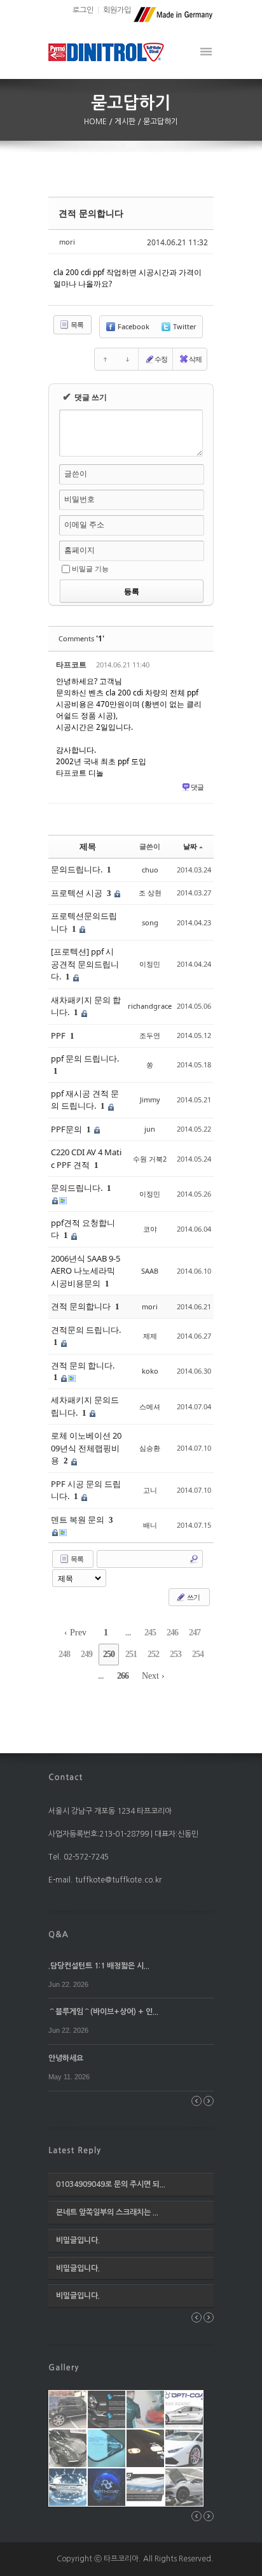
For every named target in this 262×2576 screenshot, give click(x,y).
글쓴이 (76, 473)
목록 (76, 324)
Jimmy (150, 1099)
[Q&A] (59, 1933)
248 (64, 1654)
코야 (150, 1229)
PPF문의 (67, 1129)
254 (198, 1654)
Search (194, 1559)
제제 (150, 1336)
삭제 (195, 359)
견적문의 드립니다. (86, 1330)
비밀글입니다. (78, 2240)
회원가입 (117, 10)
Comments (81, 638)
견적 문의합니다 (91, 213)
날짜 (190, 846)
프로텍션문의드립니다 (84, 922)
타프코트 (71, 665)
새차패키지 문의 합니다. (86, 1006)
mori (67, 242)
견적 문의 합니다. (83, 1365)
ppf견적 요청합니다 (83, 1229)
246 (172, 1633)
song (150, 922)
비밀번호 (79, 499)
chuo (150, 870)
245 (150, 1633)
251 (131, 1654)
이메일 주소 (84, 524)
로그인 (83, 10)
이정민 (150, 964)
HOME (96, 122)
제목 (88, 846)
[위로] (106, 359)
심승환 (150, 1448)
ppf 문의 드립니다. (85, 1058)
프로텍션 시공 (78, 893)
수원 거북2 (150, 1159)
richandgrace (150, 1006)
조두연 (150, 1035)
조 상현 (150, 893)
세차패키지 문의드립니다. (85, 1406)
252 (153, 1654)
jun (150, 1129)
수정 (161, 359)
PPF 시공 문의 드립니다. (86, 1490)
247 (195, 1633)
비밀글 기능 (90, 568)
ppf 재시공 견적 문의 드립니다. (85, 1100)
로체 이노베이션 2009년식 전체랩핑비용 (86, 1448)
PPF (59, 1035)
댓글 (197, 787)
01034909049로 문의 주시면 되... (111, 2184)
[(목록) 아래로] (127, 359)
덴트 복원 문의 (79, 1519)
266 (123, 1676)
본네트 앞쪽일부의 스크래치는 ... (107, 2212)
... (128, 1633)
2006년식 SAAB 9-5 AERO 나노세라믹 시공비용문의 (86, 1271)
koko (150, 1371)
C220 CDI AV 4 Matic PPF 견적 (86, 1158)
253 (176, 1654)
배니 (150, 1525)
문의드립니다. (78, 869)
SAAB (150, 1271)
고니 (150, 1490)
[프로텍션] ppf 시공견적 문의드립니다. (85, 964)
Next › (153, 1676)
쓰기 (193, 1597)
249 (86, 1654)
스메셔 (150, 1406)
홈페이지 (79, 550)
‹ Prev (75, 1633)
